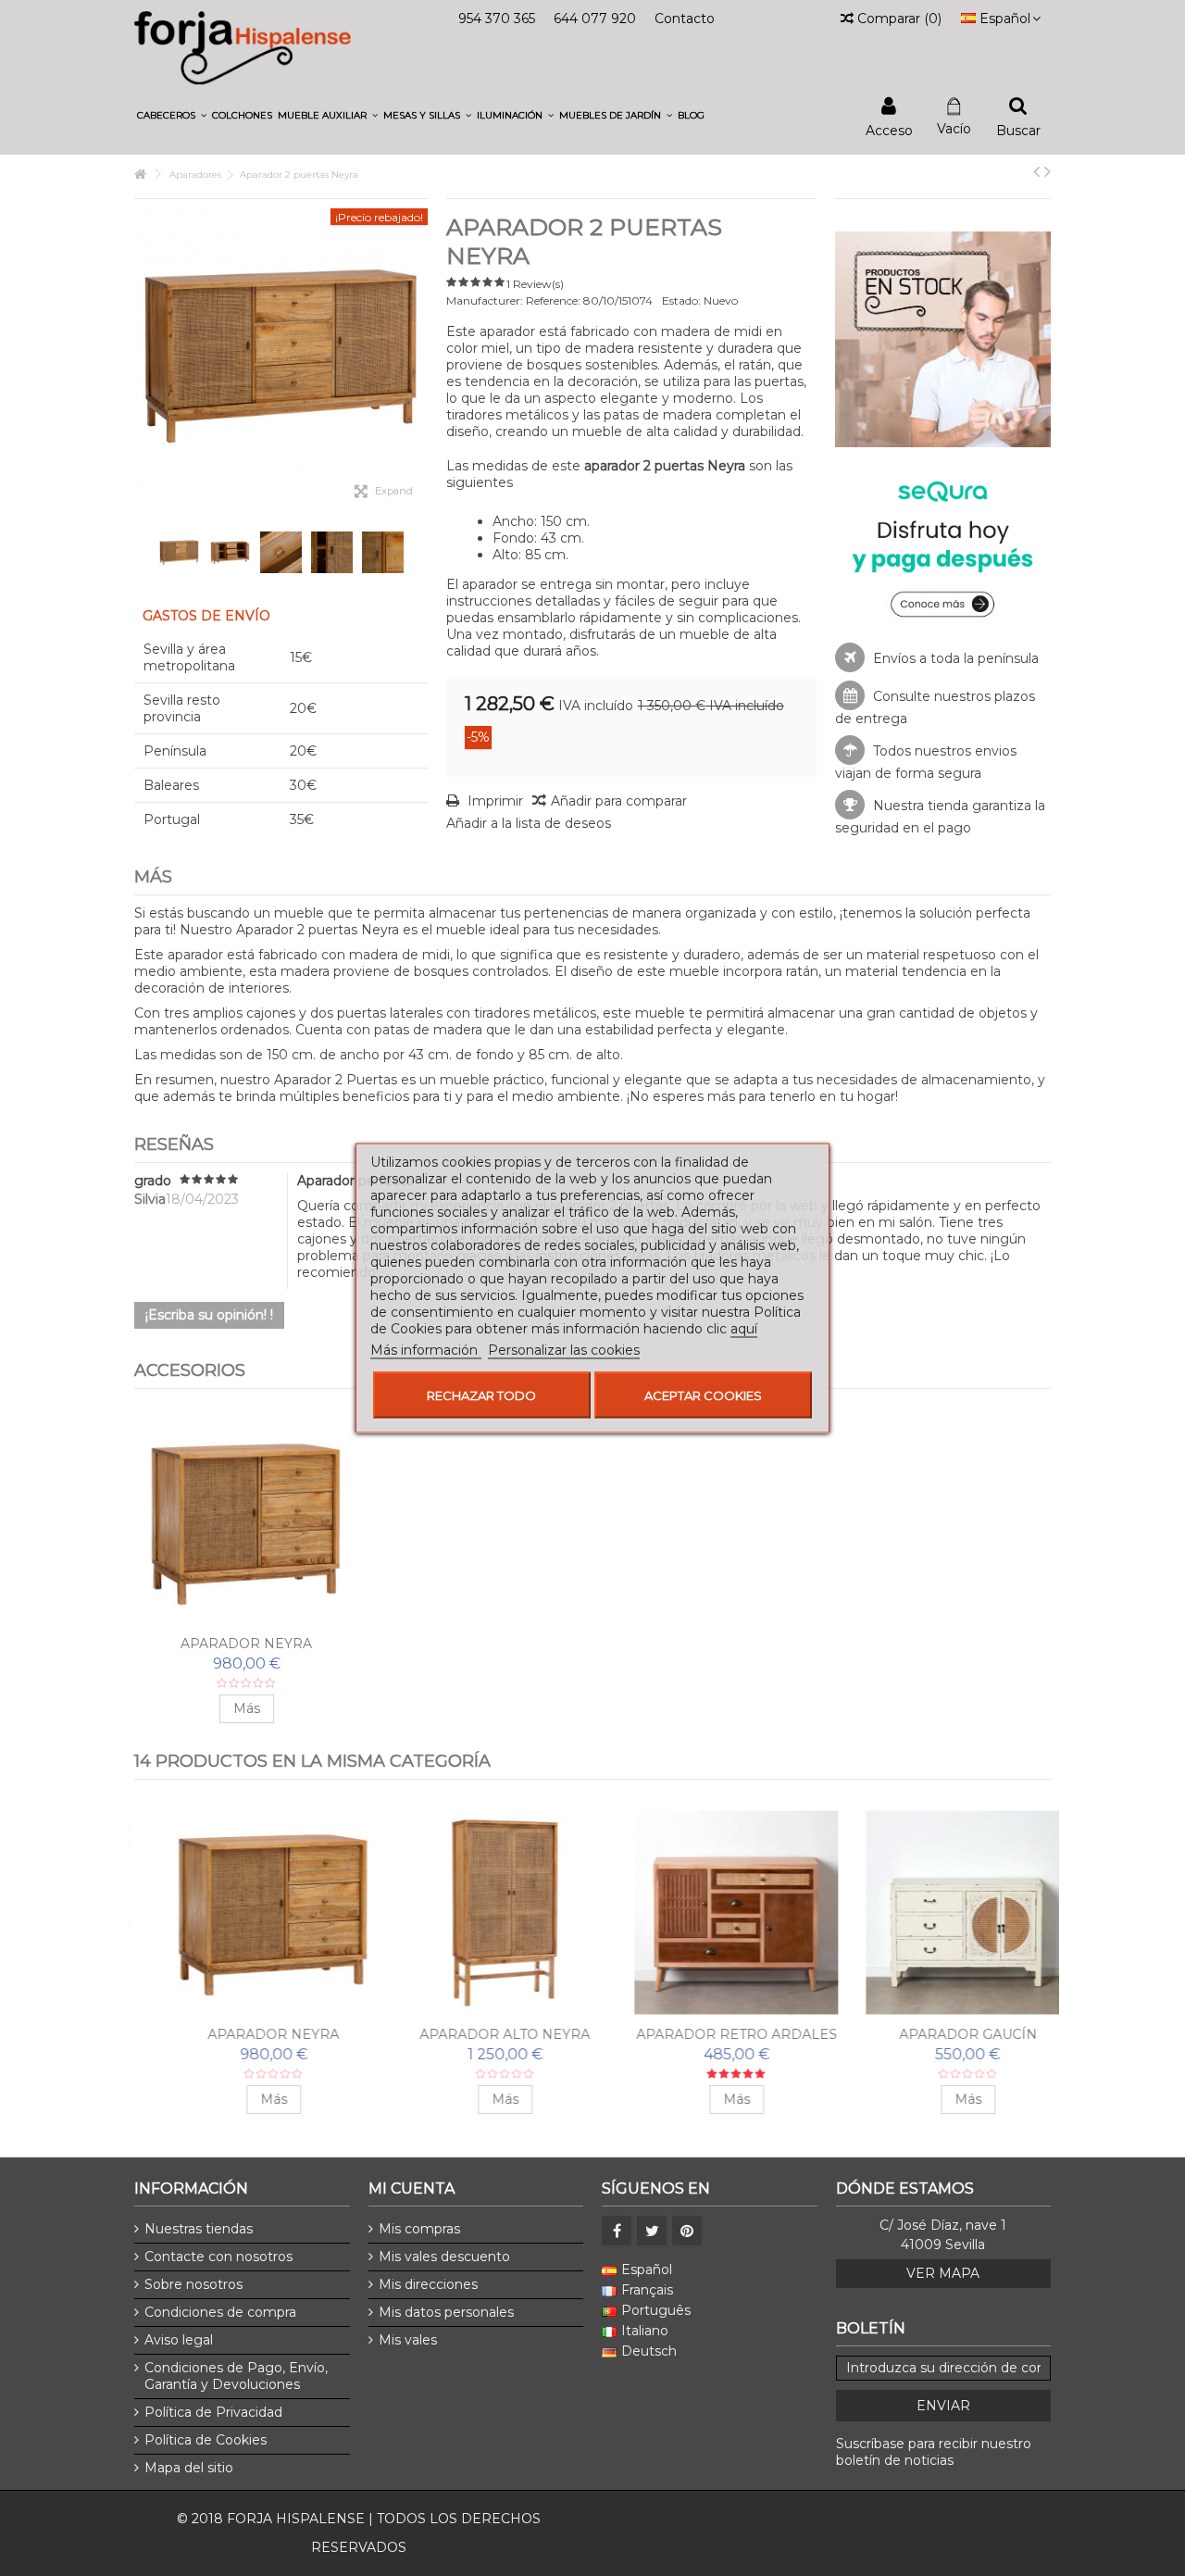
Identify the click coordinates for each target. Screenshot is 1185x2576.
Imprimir (493, 801)
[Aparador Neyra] (246, 1522)
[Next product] (1048, 171)
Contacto (685, 19)
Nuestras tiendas (199, 2229)
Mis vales (408, 2340)
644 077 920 (595, 19)
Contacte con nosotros (218, 2257)
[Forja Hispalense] (243, 47)
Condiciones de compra (220, 2312)
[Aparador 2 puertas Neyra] (179, 552)
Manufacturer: (485, 300)
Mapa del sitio (189, 2468)
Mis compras (419, 2229)
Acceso (889, 129)
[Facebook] (617, 2231)
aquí (744, 1329)
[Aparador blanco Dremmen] (478, 1913)
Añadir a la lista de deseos (529, 823)
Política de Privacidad (213, 2412)
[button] (172, 115)
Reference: (553, 300)
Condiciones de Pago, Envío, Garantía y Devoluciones (236, 2376)
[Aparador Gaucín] (246, 1913)
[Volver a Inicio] (140, 175)
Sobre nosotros (193, 2284)
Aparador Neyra (246, 1644)
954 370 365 (497, 19)
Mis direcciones (428, 2284)
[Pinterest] (687, 2231)
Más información (426, 1350)
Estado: (681, 300)
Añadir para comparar (619, 801)
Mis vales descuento (444, 2257)
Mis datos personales (446, 2312)
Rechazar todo (481, 1395)
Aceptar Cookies (703, 1395)
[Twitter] (652, 2231)
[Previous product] (1036, 171)
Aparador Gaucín (247, 2034)
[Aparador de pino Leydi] (941, 1913)
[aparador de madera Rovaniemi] (709, 1913)
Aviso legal (179, 2340)
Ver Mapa (943, 2273)
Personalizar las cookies (564, 1350)
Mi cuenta (412, 2188)
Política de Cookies (206, 2440)
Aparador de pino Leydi (941, 2034)
